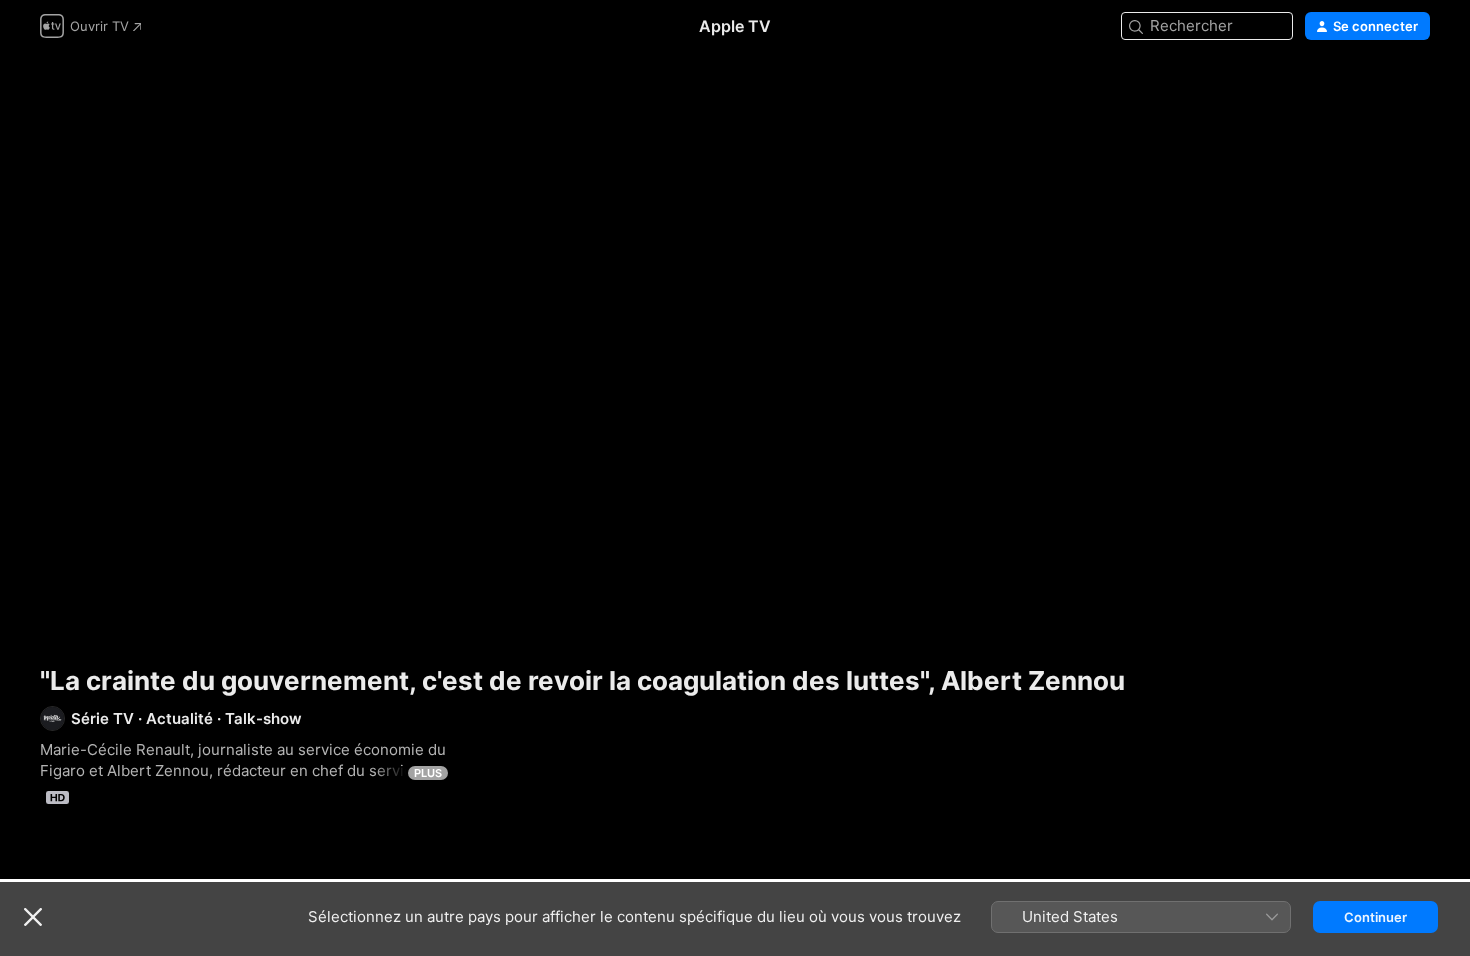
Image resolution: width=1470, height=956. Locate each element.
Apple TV (735, 26)
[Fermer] (33, 917)
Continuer (1375, 917)
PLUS (428, 773)
